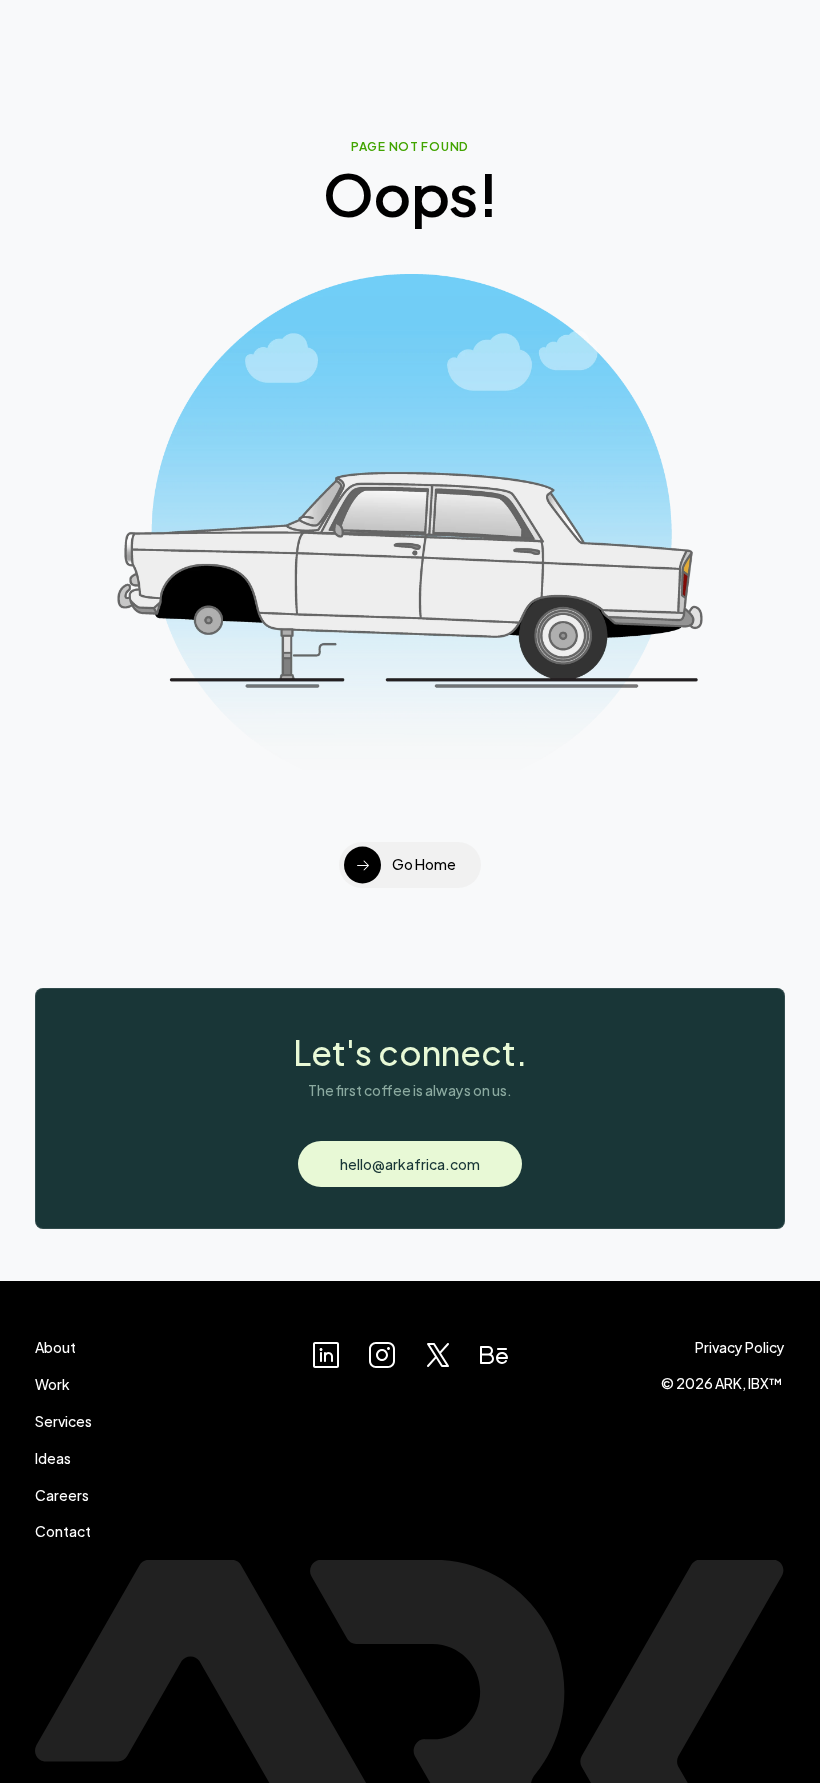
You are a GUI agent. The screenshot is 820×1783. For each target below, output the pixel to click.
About (55, 1346)
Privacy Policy (740, 1346)
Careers (62, 1494)
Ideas (53, 1457)
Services (63, 1420)
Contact (63, 1530)
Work (52, 1383)
